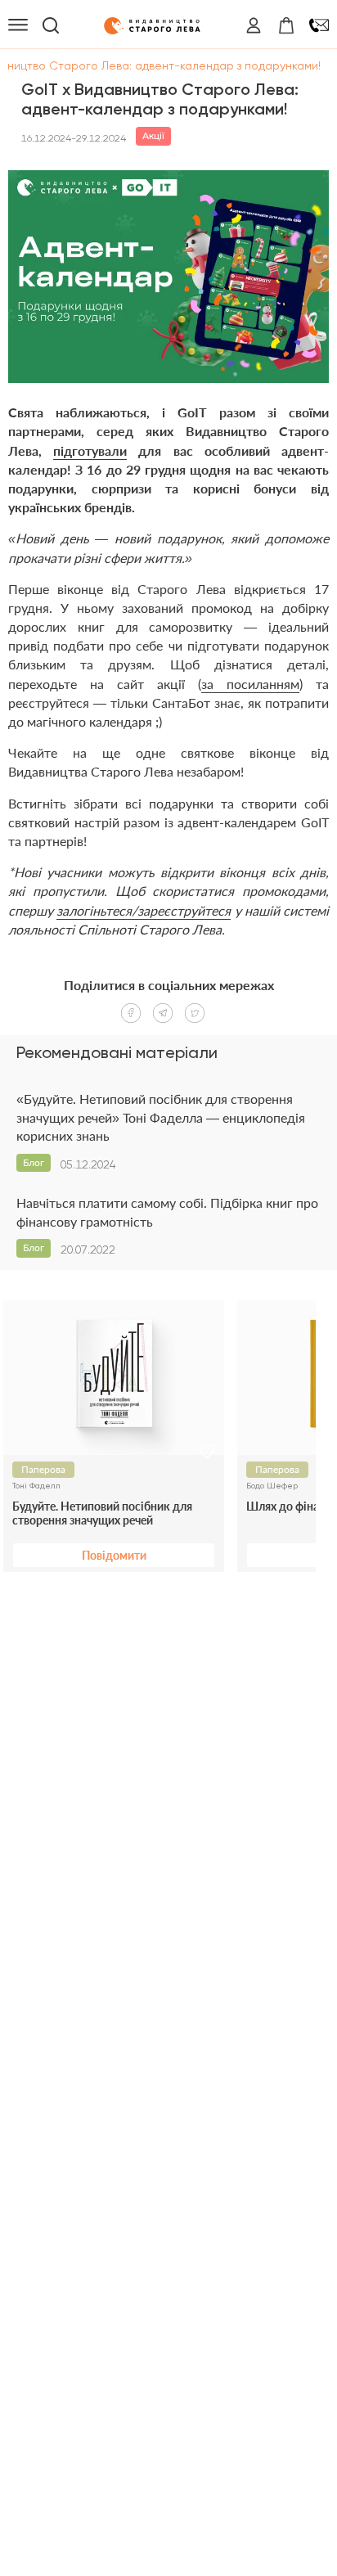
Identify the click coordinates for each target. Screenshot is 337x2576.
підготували (90, 450)
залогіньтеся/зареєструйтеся (144, 910)
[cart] (286, 25)
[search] (51, 25)
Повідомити (114, 1555)
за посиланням (250, 684)
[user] (254, 25)
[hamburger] (18, 25)
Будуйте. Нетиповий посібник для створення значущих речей (102, 1513)
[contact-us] (319, 25)
